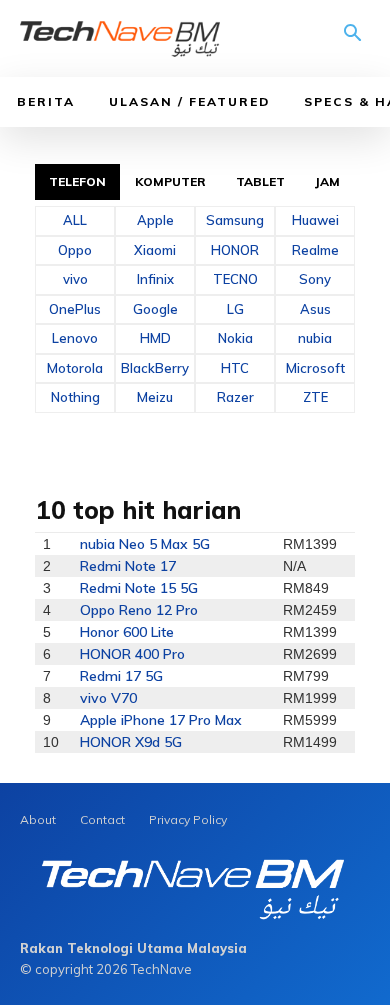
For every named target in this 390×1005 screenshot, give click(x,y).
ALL (75, 220)
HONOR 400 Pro (132, 654)
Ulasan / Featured (189, 101)
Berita (46, 101)
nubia (315, 338)
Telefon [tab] (78, 181)
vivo (75, 279)
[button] (353, 40)
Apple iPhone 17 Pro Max (161, 720)
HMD (155, 338)
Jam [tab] (327, 181)
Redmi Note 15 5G (139, 588)
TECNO (235, 279)
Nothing (75, 397)
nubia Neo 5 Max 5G (145, 544)
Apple (155, 220)
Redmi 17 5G (121, 676)
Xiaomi (155, 250)
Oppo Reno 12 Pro (139, 610)
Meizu (155, 397)
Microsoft (315, 368)
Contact (102, 819)
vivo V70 (108, 698)
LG (235, 309)
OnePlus (75, 309)
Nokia (235, 338)
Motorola (75, 368)
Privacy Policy (188, 819)
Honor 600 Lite (127, 632)
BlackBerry (155, 368)
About (38, 819)
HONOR (235, 250)
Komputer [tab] (171, 181)
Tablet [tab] (261, 181)
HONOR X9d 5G (131, 742)
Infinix (155, 279)
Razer (235, 397)
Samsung (235, 220)
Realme (315, 250)
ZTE (315, 397)
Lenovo (75, 338)
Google (155, 309)
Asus (315, 309)
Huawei (315, 220)
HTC (235, 368)
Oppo (75, 250)
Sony (315, 279)
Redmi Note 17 (128, 566)
